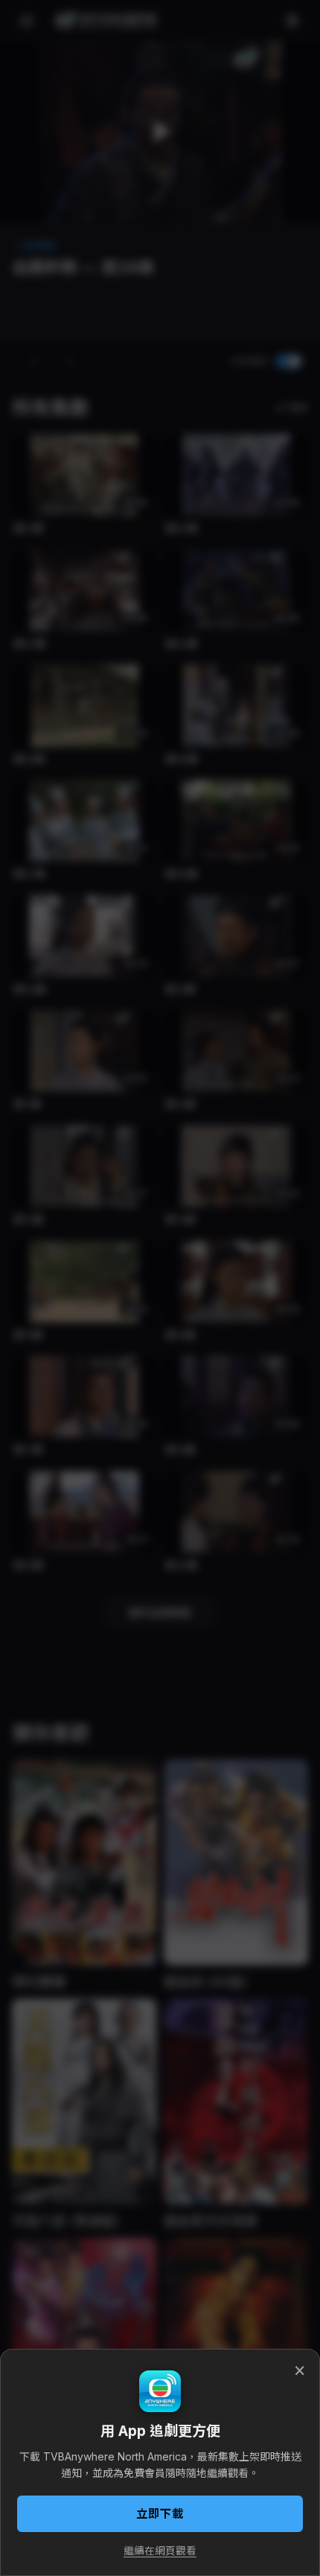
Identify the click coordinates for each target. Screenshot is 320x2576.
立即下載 (160, 2514)
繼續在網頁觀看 (160, 2551)
